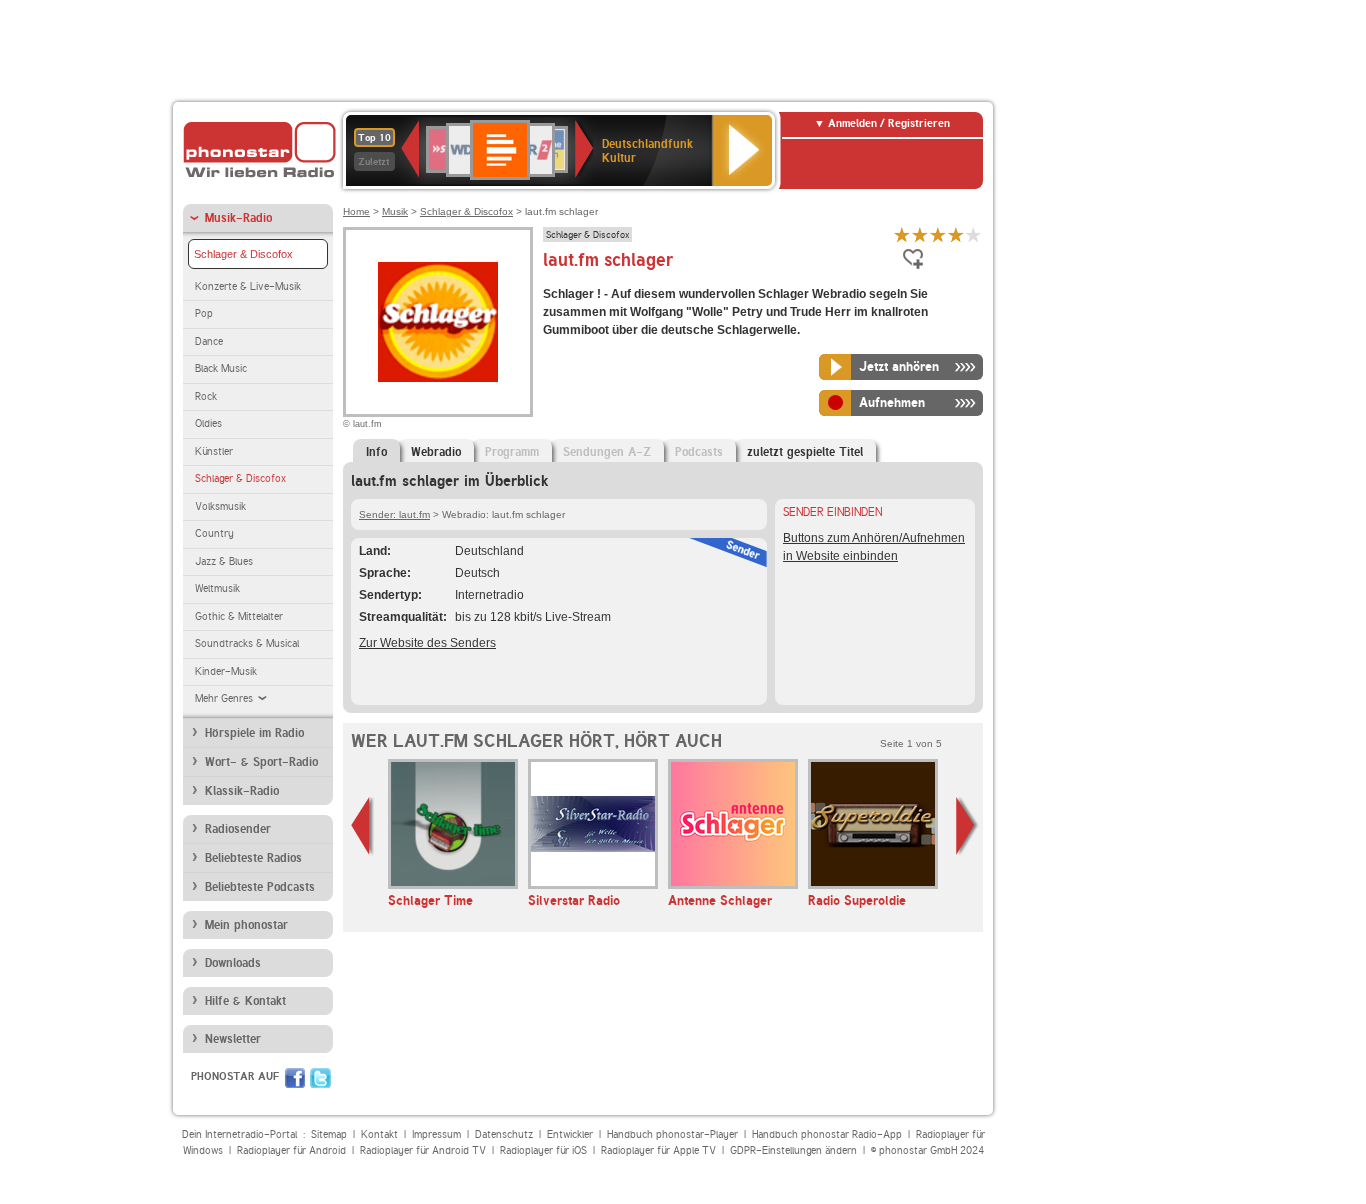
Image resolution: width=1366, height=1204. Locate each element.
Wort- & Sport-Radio (261, 762)
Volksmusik (220, 506)
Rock (206, 396)
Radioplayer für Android (291, 1150)
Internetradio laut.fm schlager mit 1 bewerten (902, 234)
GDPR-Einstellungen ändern (793, 1150)
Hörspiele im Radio (254, 733)
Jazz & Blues (224, 561)
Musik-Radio (238, 218)
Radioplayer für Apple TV (658, 1150)
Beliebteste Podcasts (260, 887)
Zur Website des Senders (427, 643)
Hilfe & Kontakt (245, 1001)
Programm (512, 452)
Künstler (214, 451)
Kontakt (379, 1134)
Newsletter (233, 1039)
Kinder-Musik (226, 671)
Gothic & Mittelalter (239, 616)
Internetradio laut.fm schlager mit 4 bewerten (956, 234)
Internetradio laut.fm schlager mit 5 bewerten (974, 234)
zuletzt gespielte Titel (805, 452)
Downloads (233, 963)
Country (214, 533)
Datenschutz (504, 1134)
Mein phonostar (246, 925)
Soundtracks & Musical (247, 643)
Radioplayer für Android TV (423, 1150)
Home (356, 211)
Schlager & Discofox (243, 254)
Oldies (208, 423)
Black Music (221, 368)
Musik (395, 211)
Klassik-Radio (242, 791)
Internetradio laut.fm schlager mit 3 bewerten (938, 234)
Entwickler (570, 1134)
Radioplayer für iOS (543, 1150)
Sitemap (329, 1134)
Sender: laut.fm (394, 514)
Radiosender (238, 829)
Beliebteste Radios (253, 858)
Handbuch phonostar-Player (672, 1134)
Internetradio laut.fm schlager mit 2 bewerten (920, 234)
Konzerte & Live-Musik (248, 286)
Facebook (295, 1078)
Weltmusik (217, 588)
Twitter (320, 1078)
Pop (204, 313)
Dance (209, 341)
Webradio (436, 452)
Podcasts (699, 452)
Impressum (436, 1134)
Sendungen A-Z (607, 452)
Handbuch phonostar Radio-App (827, 1134)
